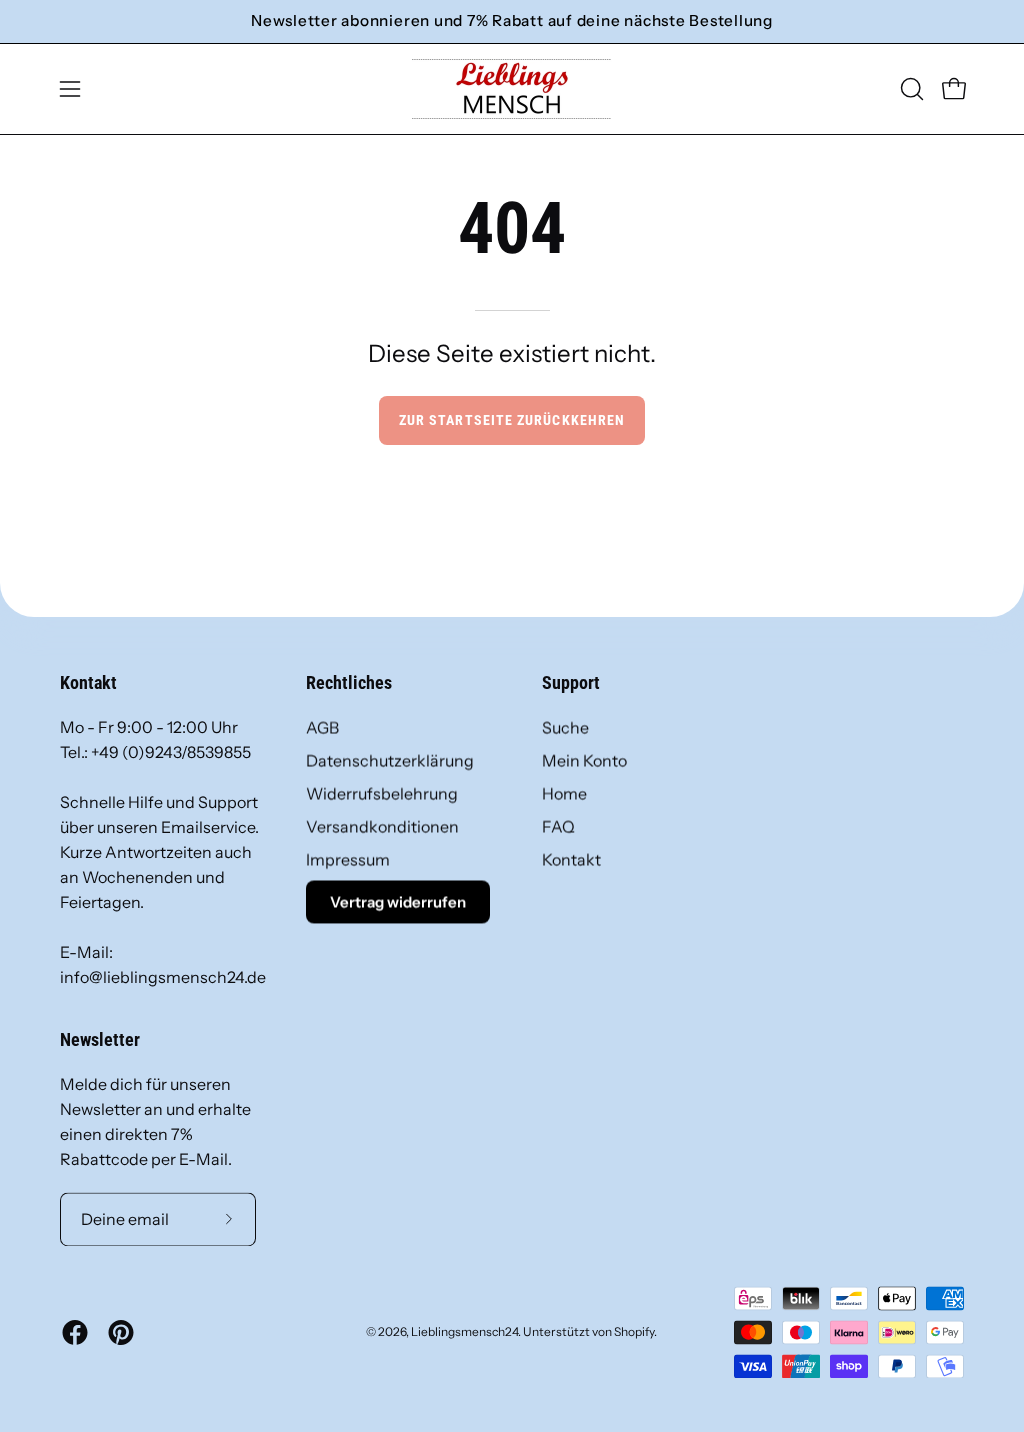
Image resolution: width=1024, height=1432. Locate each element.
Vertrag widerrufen (398, 901)
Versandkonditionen (382, 826)
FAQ (558, 826)
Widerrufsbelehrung (382, 793)
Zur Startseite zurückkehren (512, 420)
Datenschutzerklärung (390, 760)
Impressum (348, 859)
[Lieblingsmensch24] (512, 89)
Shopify (634, 1331)
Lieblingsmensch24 (464, 1331)
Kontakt (571, 859)
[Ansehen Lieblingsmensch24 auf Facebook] (75, 1332)
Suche (565, 727)
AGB (322, 727)
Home (564, 793)
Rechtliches (349, 683)
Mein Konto (584, 760)
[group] (512, 21)
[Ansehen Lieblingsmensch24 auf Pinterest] (121, 1332)
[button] (910, 89)
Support (571, 683)
